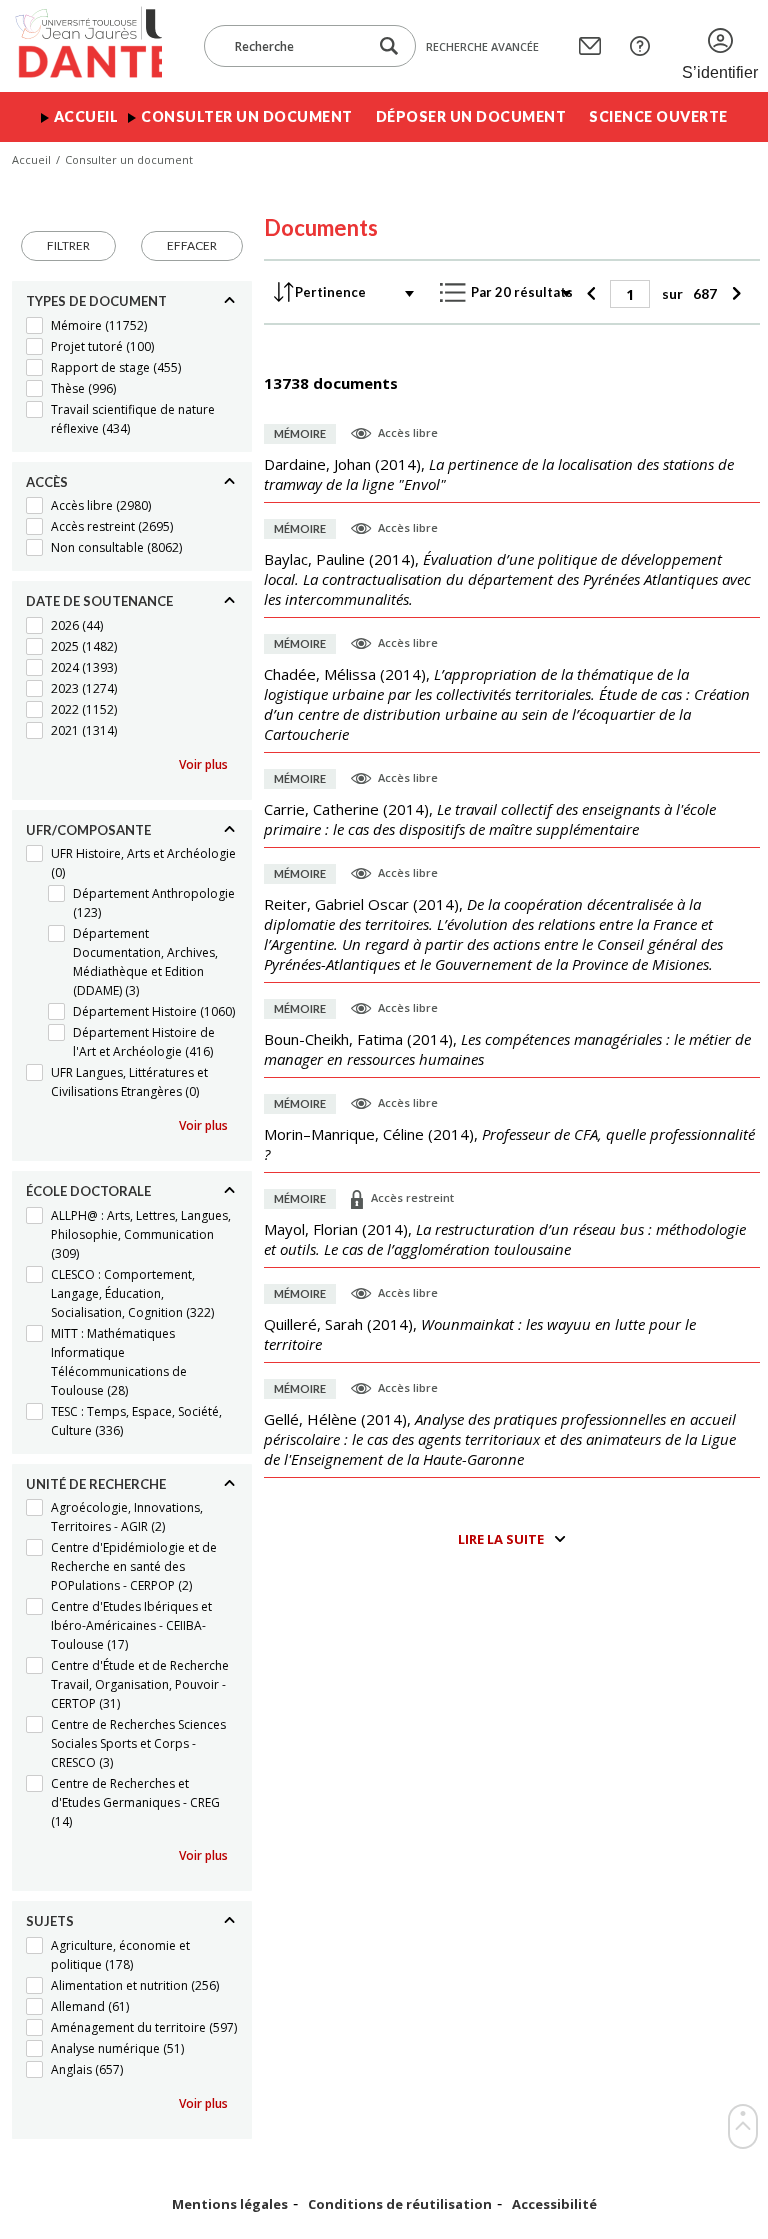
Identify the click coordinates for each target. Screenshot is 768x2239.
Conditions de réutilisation (400, 2204)
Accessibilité (554, 2204)
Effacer (192, 245)
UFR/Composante (88, 830)
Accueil (86, 116)
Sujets (50, 1921)
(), (499, 474)
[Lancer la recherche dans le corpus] (389, 46)
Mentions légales (230, 2204)
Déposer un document (471, 116)
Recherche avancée (482, 46)
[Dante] (87, 46)
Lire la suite (501, 1539)
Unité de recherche (96, 1484)
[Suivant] (733, 294)
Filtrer (68, 245)
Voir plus (203, 764)
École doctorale (88, 1191)
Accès (47, 482)
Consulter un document (247, 116)
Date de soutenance (99, 601)
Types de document (96, 301)
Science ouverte (658, 116)
